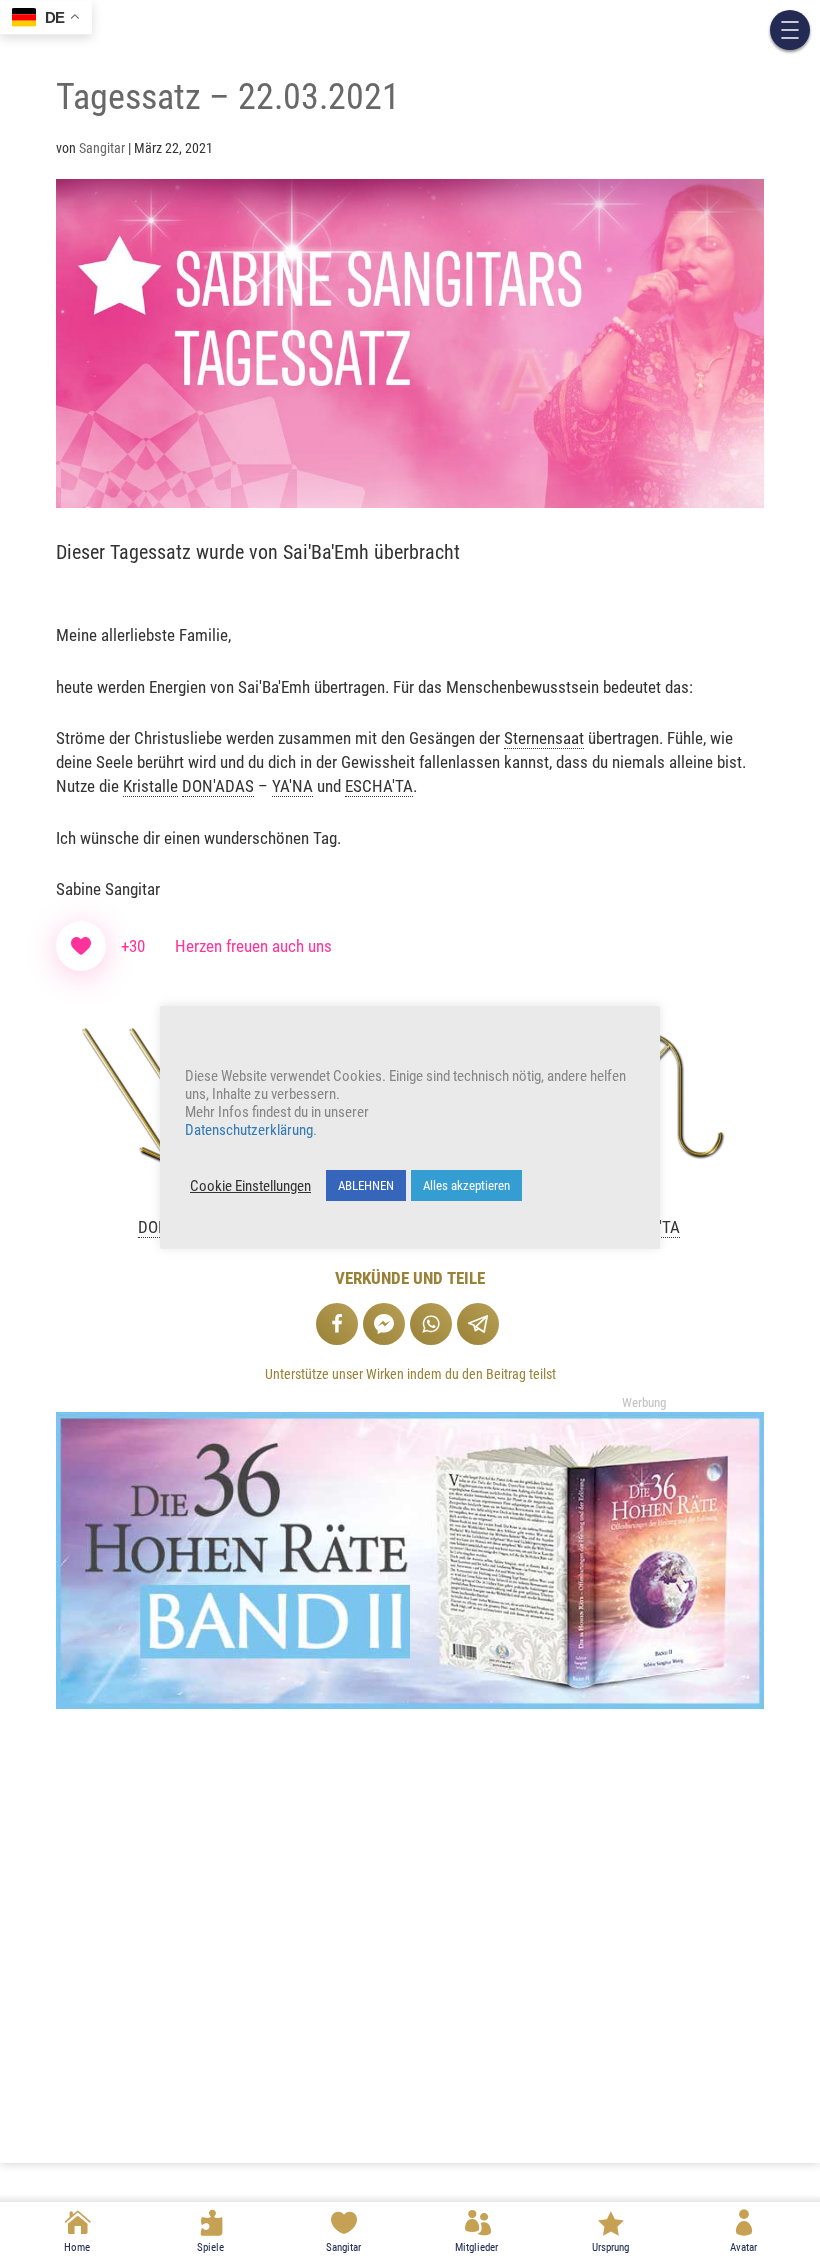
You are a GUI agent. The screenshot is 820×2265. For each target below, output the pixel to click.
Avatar (743, 2247)
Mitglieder (476, 2247)
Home (77, 2247)
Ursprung (610, 2247)
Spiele (210, 2247)
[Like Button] (81, 946)
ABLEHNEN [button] (366, 1185)
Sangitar (343, 2247)
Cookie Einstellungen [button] (250, 1186)
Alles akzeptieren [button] (466, 1185)
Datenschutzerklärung (249, 1130)
